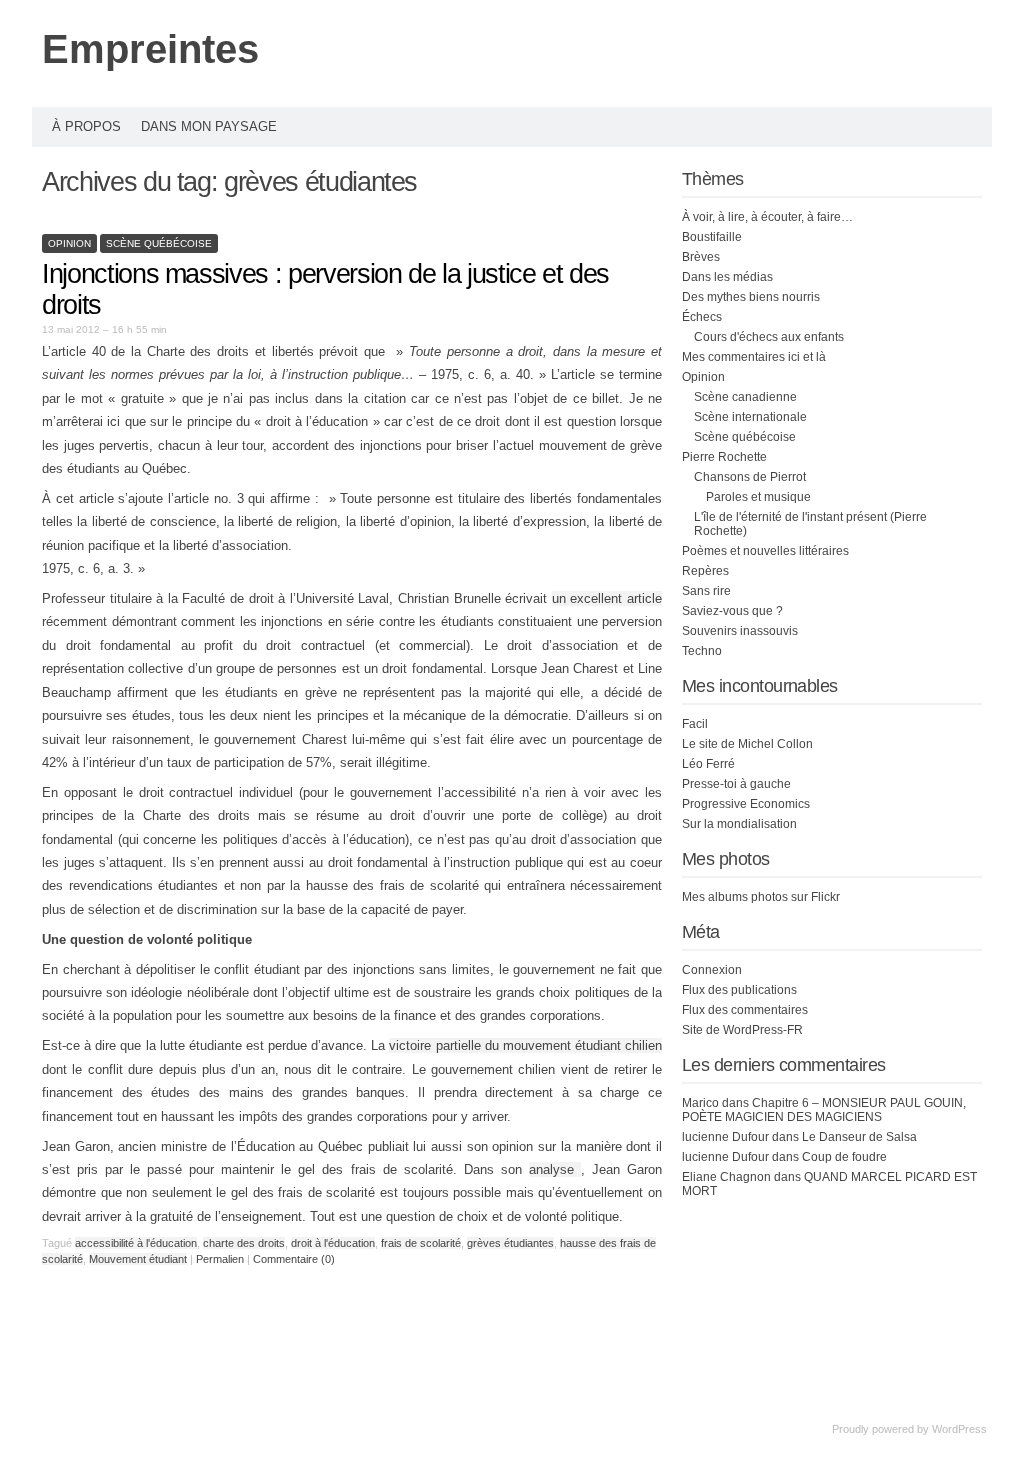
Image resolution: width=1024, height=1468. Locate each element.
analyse (555, 1169)
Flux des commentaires (745, 1010)
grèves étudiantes (510, 1243)
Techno (702, 651)
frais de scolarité (421, 1243)
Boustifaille (712, 237)
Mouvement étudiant (138, 1259)
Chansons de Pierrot (750, 477)
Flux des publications (739, 990)
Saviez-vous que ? (732, 611)
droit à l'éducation (333, 1243)
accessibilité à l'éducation (136, 1243)
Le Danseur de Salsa (859, 1137)
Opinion (69, 243)
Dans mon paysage (209, 126)
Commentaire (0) (294, 1259)
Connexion (712, 970)
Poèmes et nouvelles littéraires (765, 551)
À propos (86, 126)
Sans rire (706, 591)
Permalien (221, 1259)
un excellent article (607, 598)
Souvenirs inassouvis (740, 631)
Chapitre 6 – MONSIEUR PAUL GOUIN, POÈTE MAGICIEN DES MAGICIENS (824, 1110)
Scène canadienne (745, 397)
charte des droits (244, 1243)
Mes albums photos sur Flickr (761, 897)
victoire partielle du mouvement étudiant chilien (525, 1045)
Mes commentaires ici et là (754, 357)
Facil (695, 724)
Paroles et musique (758, 497)
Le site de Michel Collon (747, 744)
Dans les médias (727, 277)
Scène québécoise (159, 243)
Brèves (701, 257)
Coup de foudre (844, 1157)
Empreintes (150, 49)
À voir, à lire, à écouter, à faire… (767, 217)
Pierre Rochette (724, 457)
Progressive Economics (746, 804)
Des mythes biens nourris (751, 297)
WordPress (959, 1429)
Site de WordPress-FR (742, 1030)
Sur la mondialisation (739, 824)
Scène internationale (750, 417)
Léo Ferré (708, 764)
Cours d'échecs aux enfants (769, 337)
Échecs (702, 317)
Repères (705, 571)
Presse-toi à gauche (736, 784)
